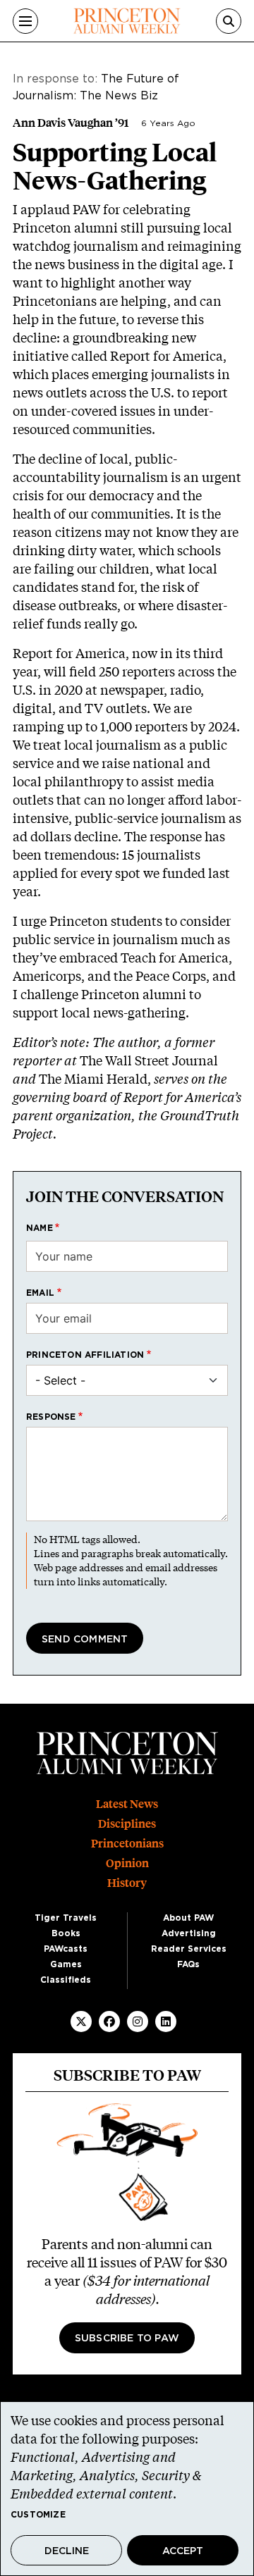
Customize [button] (38, 2515)
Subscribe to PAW (127, 2339)
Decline (67, 2551)
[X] (81, 2021)
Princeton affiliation (85, 1355)
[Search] (229, 21)
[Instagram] (138, 2021)
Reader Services (189, 1949)
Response (51, 1417)
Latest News (127, 1804)
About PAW (188, 1918)
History (127, 1883)
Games (66, 1964)
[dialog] (127, 2489)
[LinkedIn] (166, 2021)
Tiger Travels (66, 1918)
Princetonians (127, 1844)
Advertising (189, 1933)
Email (40, 1293)
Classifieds (66, 1980)
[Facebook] (109, 2021)
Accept (183, 2551)
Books (66, 1933)
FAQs (188, 1964)
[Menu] (25, 21)
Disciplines (127, 1824)
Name (40, 1228)
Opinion (127, 1863)
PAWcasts (66, 1949)
